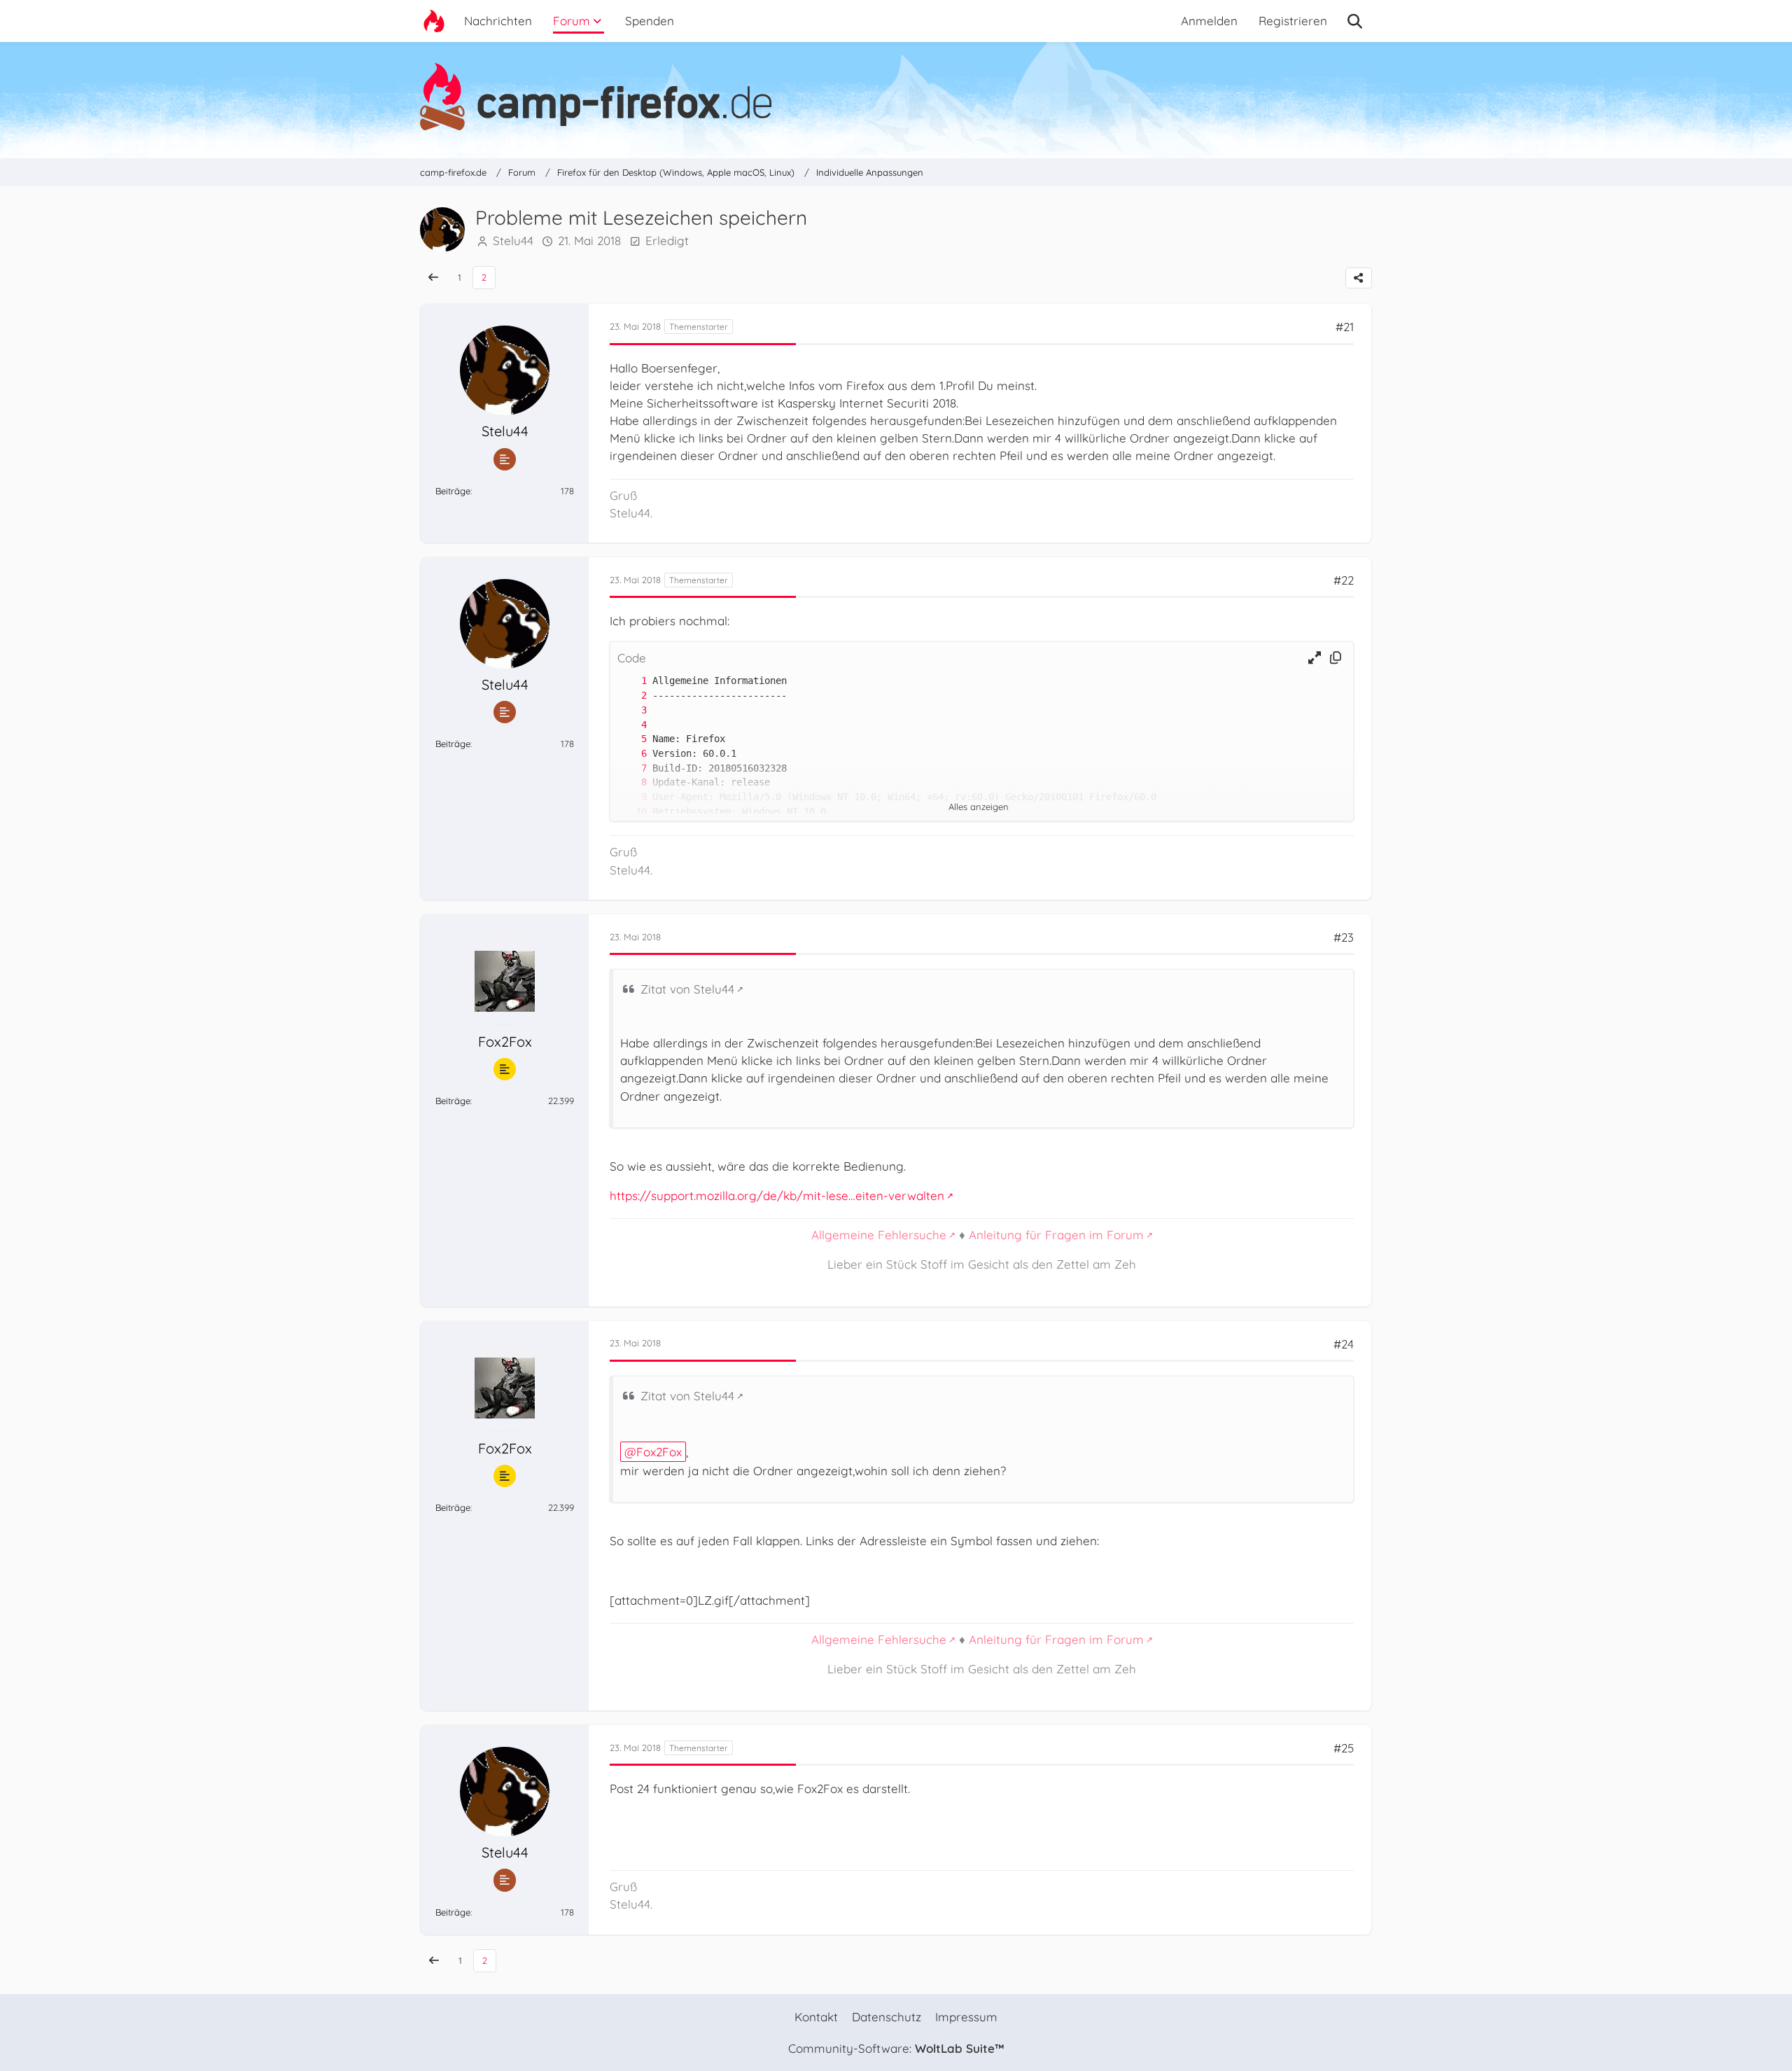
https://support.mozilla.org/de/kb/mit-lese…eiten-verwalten (777, 1195)
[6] (630, 754)
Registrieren (1293, 21)
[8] (630, 782)
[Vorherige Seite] (433, 278)
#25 (1344, 1748)
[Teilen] (1359, 278)
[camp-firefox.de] (896, 97)
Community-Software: (896, 2048)
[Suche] (1355, 21)
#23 (1344, 937)
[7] (630, 768)
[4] (630, 725)
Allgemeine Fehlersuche (879, 1235)
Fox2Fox (659, 1452)
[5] (630, 739)
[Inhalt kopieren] (1336, 658)
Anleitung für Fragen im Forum (1056, 1235)
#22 (1344, 580)
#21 (1345, 327)
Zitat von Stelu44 (687, 989)
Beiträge (453, 491)
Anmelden (1209, 21)
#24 (1344, 1344)
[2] (630, 696)
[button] (1315, 658)
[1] (630, 681)
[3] (630, 710)
